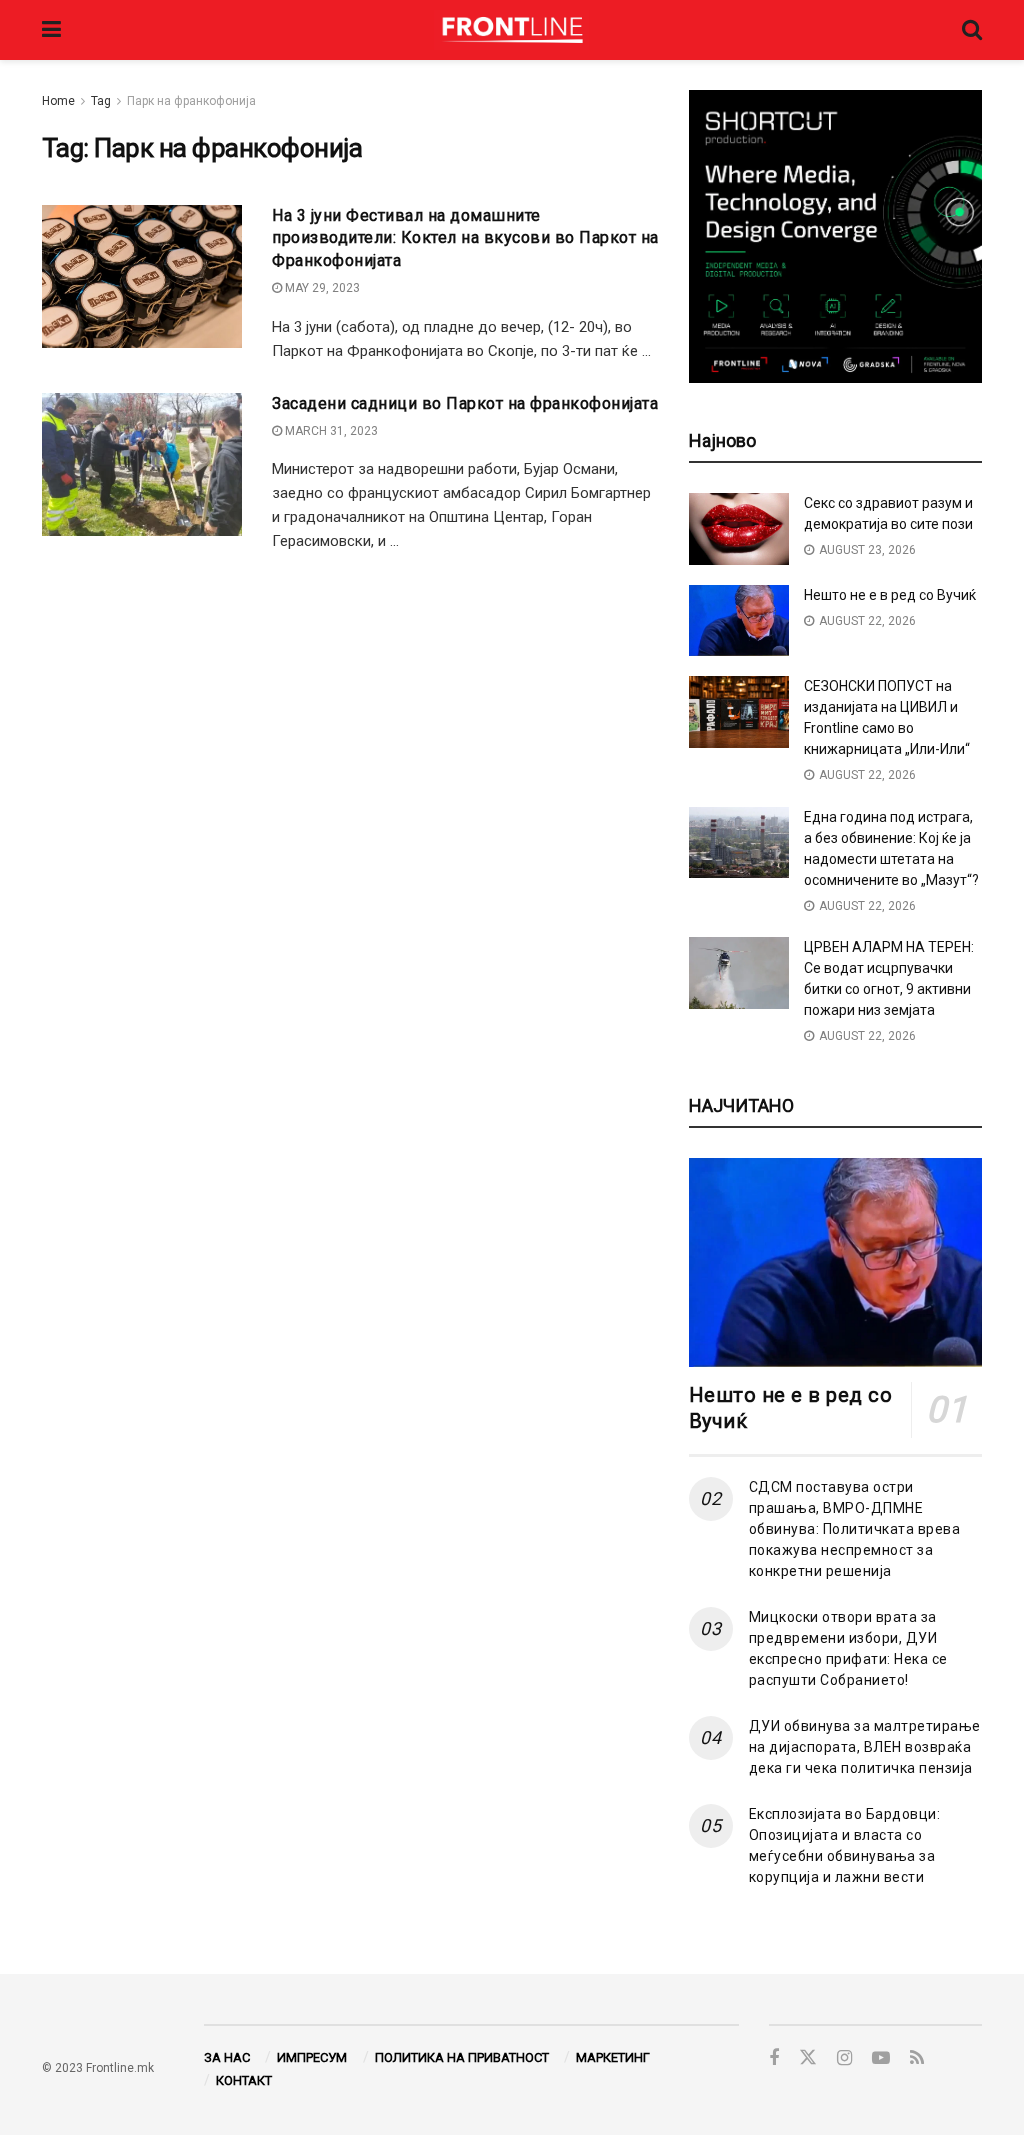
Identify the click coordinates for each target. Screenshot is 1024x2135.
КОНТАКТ (244, 2080)
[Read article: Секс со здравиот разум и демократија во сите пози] (739, 529)
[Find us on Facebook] (774, 2058)
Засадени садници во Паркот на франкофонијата (465, 403)
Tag (101, 101)
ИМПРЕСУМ (312, 2057)
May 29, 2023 (321, 288)
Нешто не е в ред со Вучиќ (890, 595)
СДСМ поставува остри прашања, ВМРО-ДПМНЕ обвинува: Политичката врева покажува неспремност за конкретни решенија (855, 1529)
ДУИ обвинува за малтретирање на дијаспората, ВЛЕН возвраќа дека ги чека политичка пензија (865, 1747)
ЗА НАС (227, 2057)
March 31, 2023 (330, 431)
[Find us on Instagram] (844, 2058)
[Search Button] (972, 30)
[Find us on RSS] (917, 2058)
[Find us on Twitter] (808, 2058)
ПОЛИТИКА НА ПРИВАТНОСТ (462, 2057)
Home (58, 101)
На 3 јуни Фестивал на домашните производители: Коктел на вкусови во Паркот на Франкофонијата (465, 238)
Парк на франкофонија (191, 101)
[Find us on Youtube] (881, 2058)
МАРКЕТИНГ (613, 2057)
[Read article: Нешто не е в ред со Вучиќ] (739, 621)
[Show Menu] (51, 30)
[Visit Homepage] (511, 30)
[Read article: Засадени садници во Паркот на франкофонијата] (142, 464)
